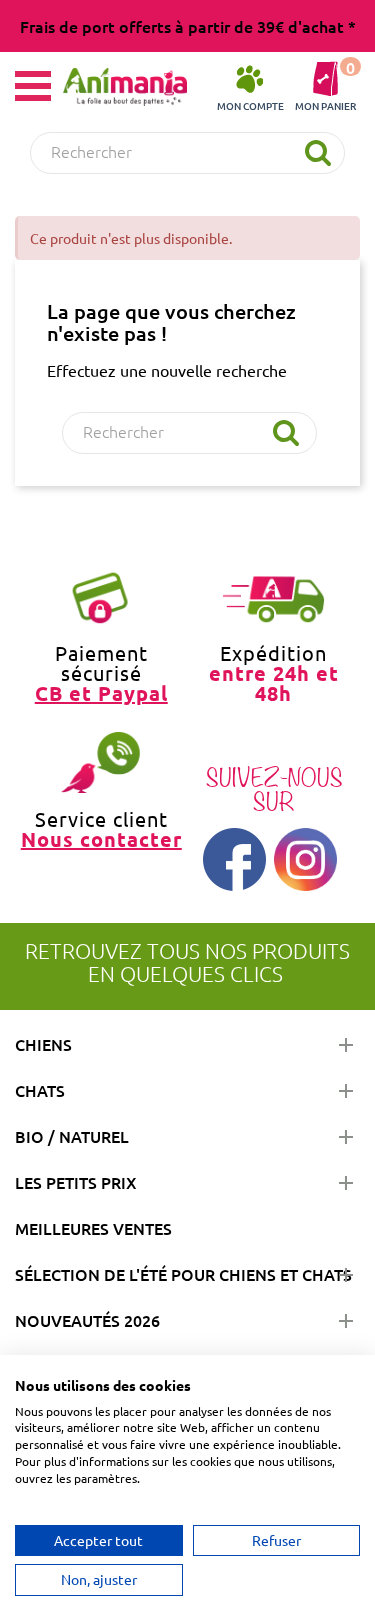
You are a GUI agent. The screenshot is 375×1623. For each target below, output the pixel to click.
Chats (40, 1090)
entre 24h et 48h (274, 683)
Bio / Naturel (72, 1136)
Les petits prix (76, 1182)
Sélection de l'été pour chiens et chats (183, 1274)
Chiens (43, 1044)
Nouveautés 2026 (87, 1320)
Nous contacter (101, 839)
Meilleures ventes (93, 1228)
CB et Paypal (101, 693)
